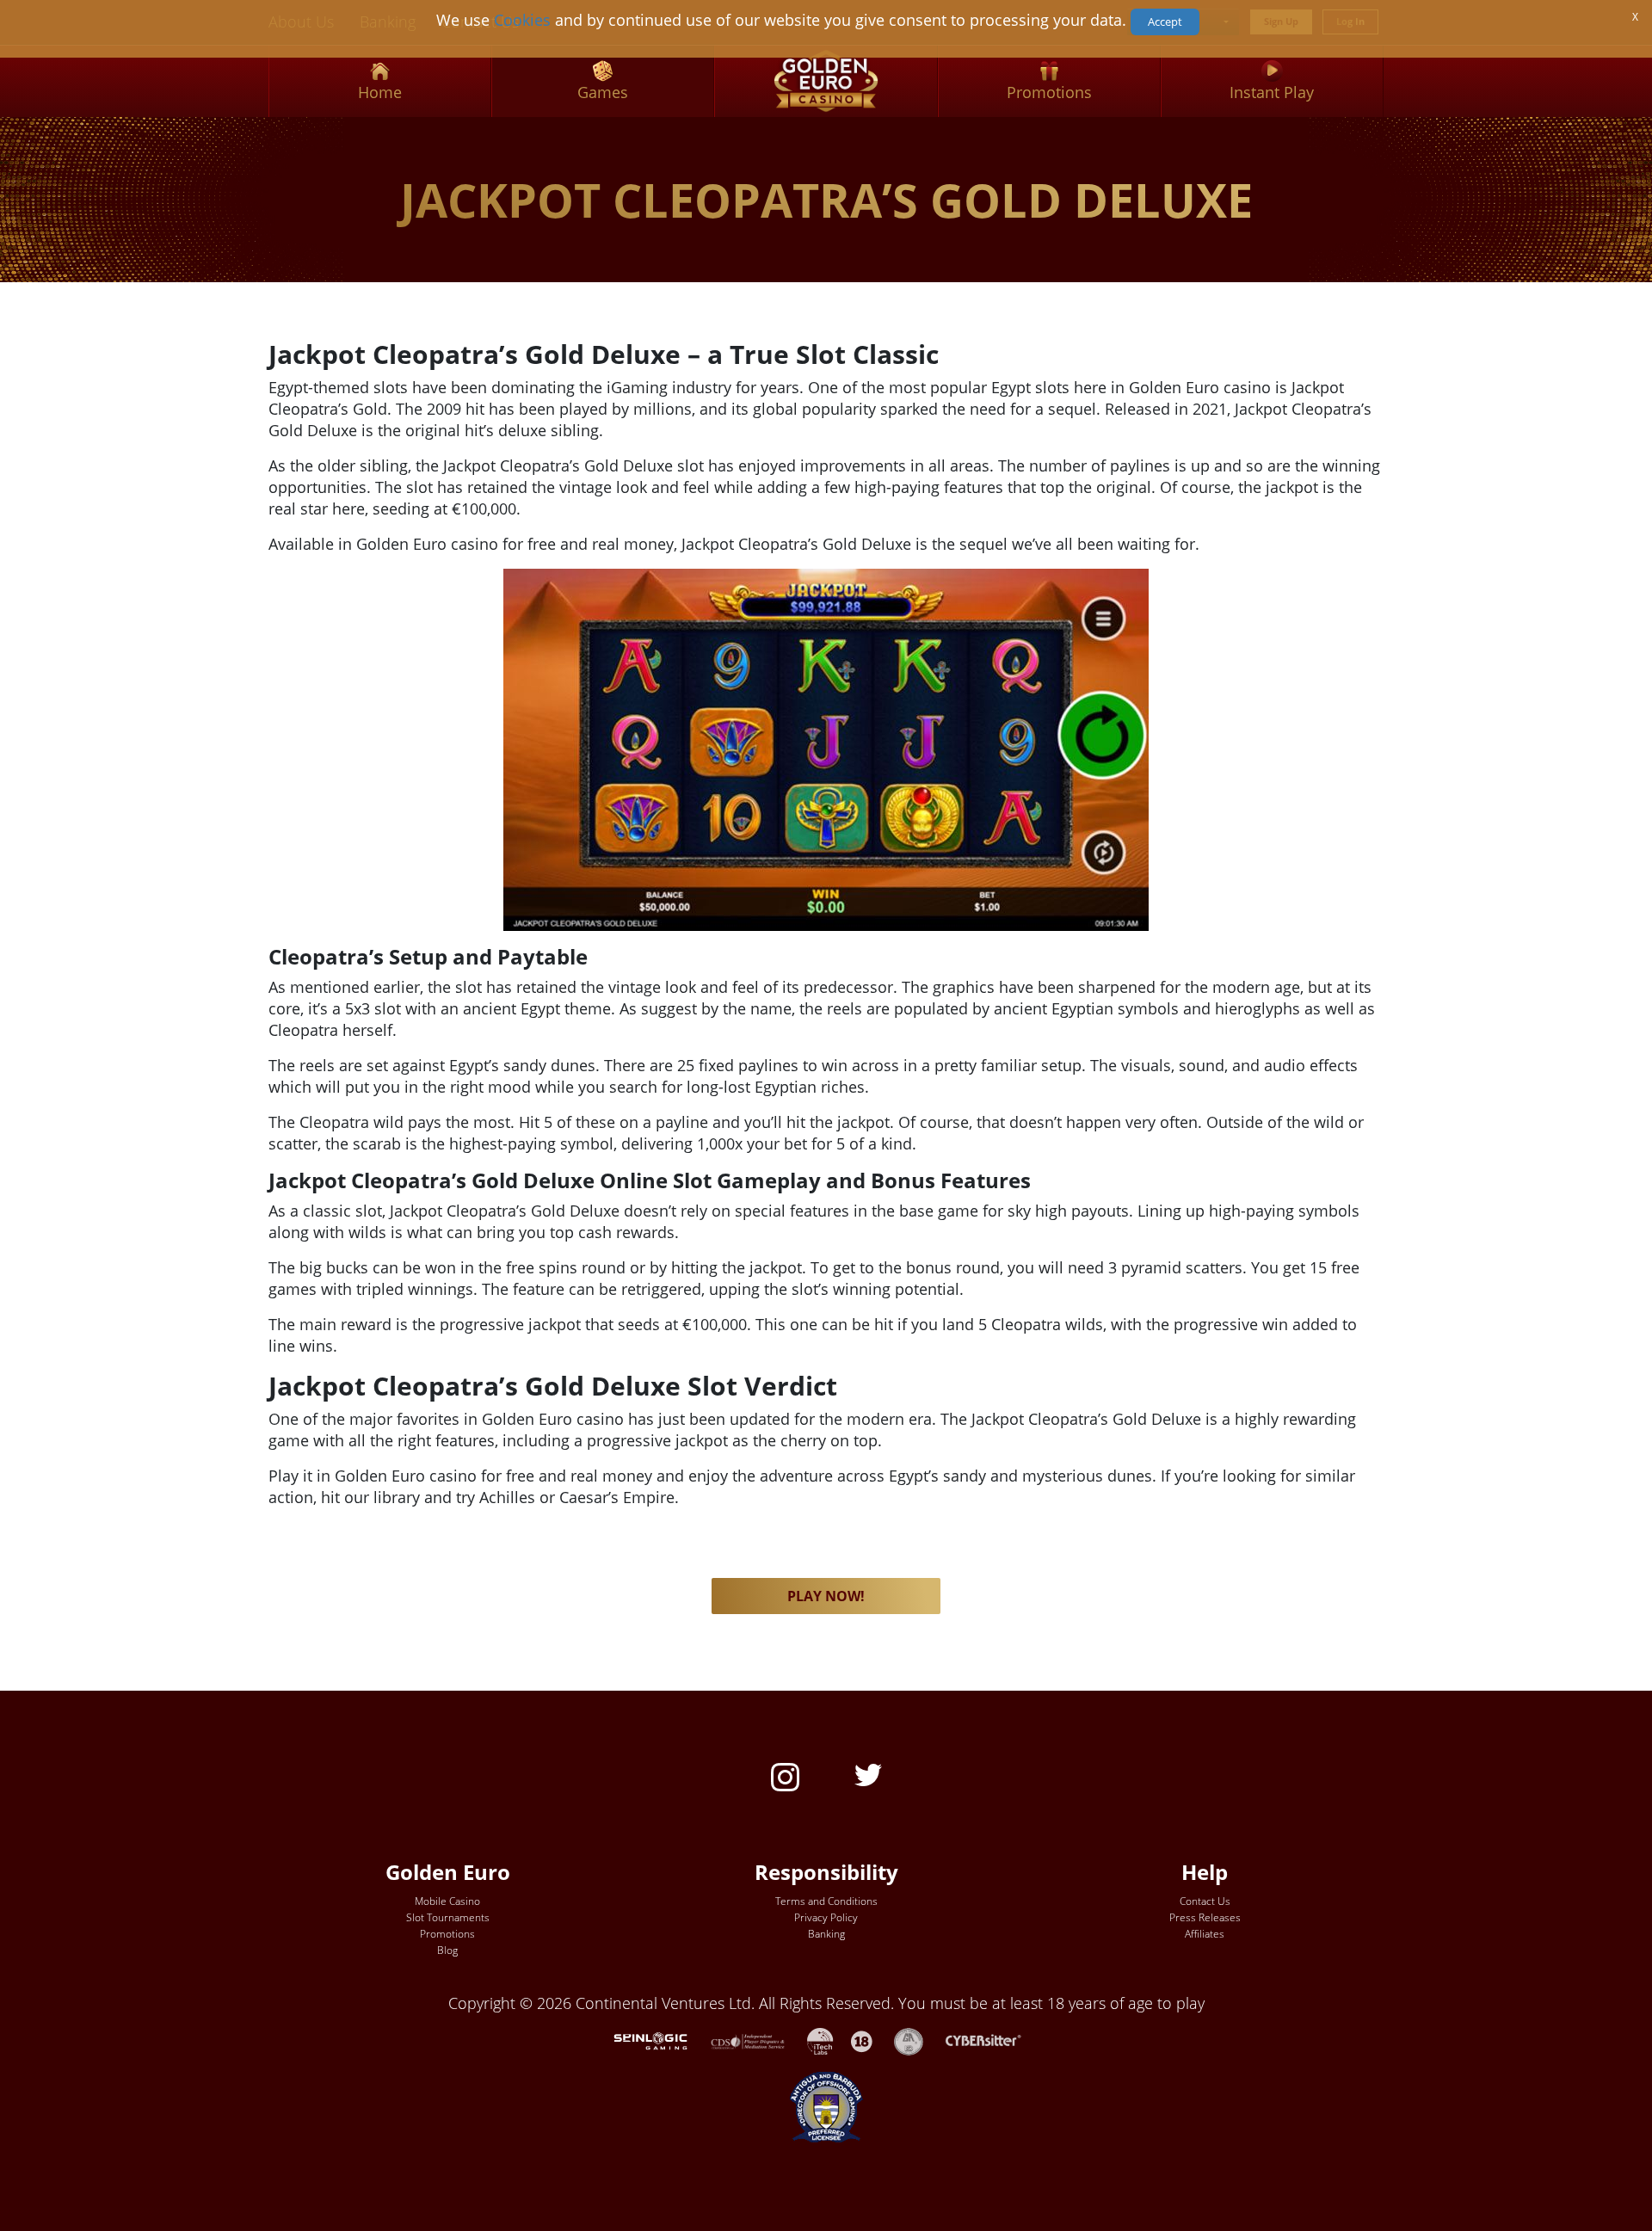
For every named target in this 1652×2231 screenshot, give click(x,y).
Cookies (522, 20)
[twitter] (868, 1773)
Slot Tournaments (448, 1917)
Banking (826, 1934)
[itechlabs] (829, 2039)
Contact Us (1205, 1901)
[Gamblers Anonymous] (917, 2039)
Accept (1165, 22)
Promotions (447, 1934)
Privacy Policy (826, 1917)
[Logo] (826, 81)
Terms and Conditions (826, 1901)
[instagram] (785, 1775)
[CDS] (758, 2039)
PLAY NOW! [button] (826, 1596)
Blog (447, 1950)
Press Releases (1205, 1917)
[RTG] (659, 2039)
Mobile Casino (447, 1901)
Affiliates (1205, 1934)
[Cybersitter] (992, 2039)
